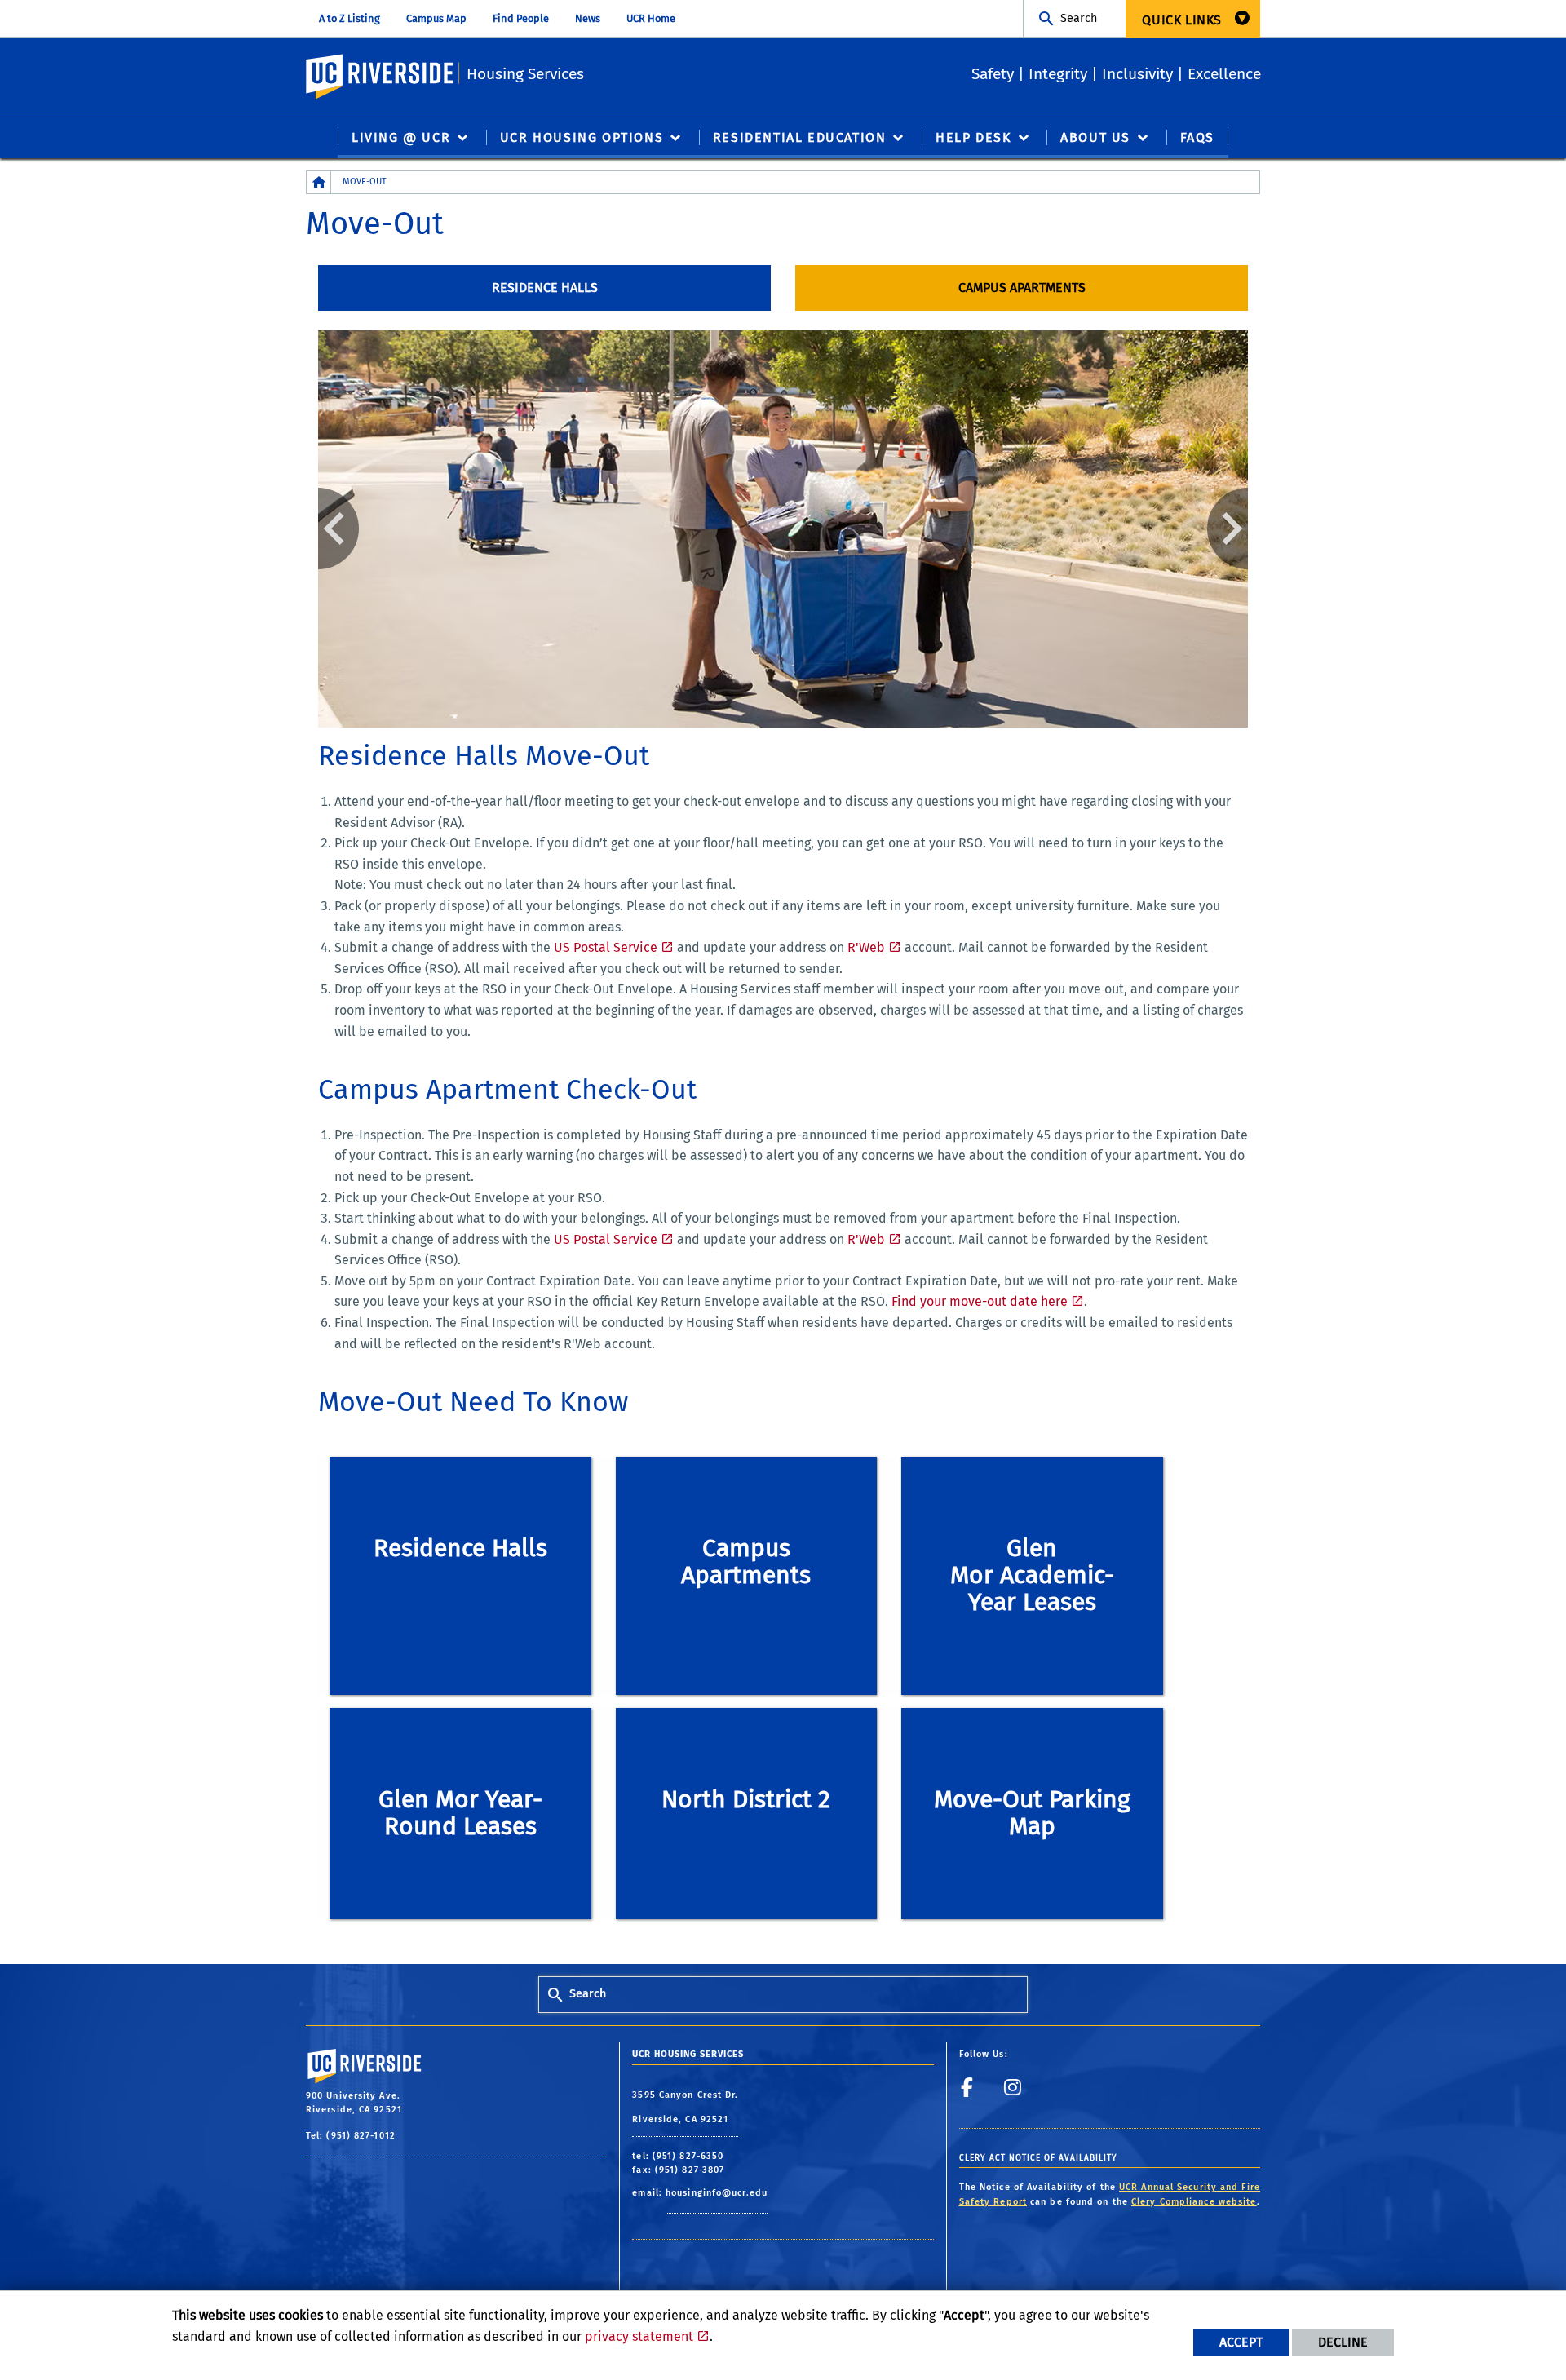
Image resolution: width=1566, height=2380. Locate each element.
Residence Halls (545, 288)
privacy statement (639, 2336)
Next (1228, 529)
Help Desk (973, 137)
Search (1079, 18)
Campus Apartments (1022, 288)
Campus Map (436, 18)
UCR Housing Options (582, 137)
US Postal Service (606, 947)
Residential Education (800, 137)
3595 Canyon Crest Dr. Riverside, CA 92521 (685, 2107)
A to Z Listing (349, 18)
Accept (1241, 2342)
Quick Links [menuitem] (1182, 20)
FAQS (1197, 137)
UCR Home (651, 18)
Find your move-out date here (980, 1301)
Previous (338, 529)
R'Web (866, 947)
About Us (1095, 137)
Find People (521, 18)
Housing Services (525, 74)
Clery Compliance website (1194, 2202)
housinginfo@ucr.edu (717, 2193)
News (588, 18)
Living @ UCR (401, 137)
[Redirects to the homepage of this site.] (319, 182)
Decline (1343, 2342)
